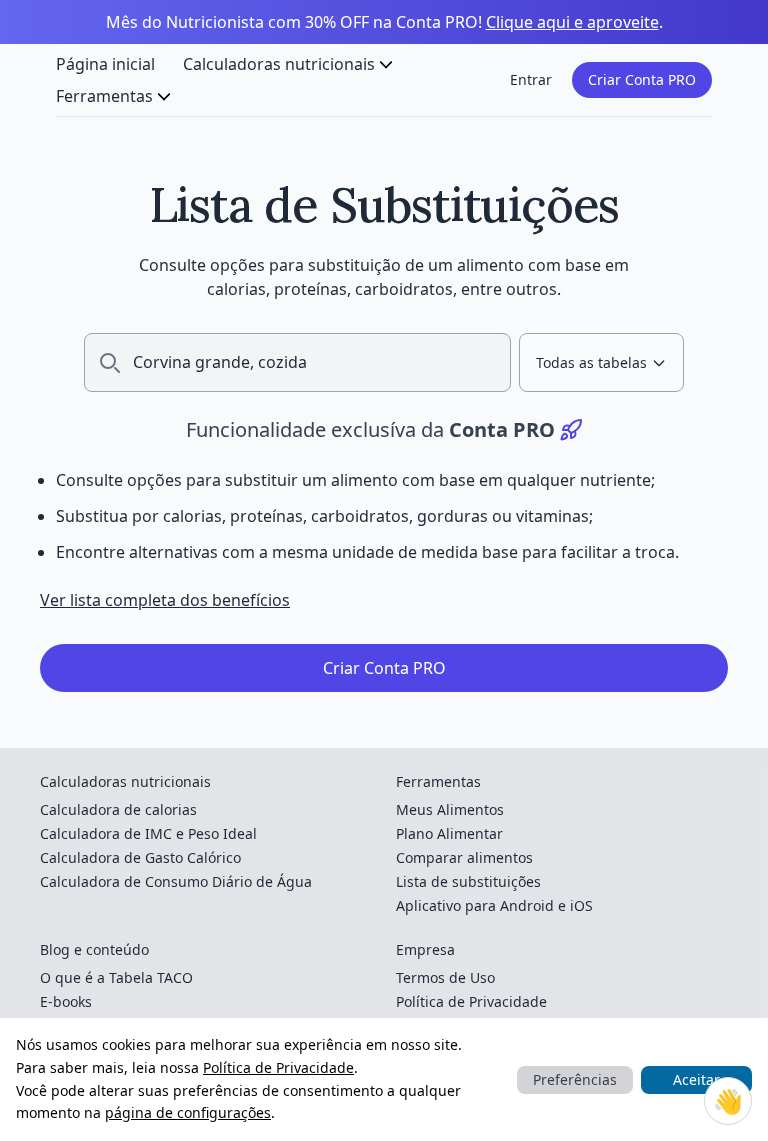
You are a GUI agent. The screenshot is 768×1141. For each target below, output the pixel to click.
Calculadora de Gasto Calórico (140, 857)
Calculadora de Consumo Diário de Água (176, 881)
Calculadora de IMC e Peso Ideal (148, 833)
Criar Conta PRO (642, 79)
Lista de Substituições (384, 204)
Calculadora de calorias (118, 809)
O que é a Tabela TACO (116, 977)
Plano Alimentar (449, 833)
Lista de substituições (468, 881)
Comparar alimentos (464, 857)
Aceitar (696, 1079)
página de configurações (188, 1112)
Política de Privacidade (278, 1067)
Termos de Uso (445, 977)
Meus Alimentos (450, 809)
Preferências (575, 1079)
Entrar (531, 79)
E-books (66, 1001)
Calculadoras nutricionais (279, 64)
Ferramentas (104, 96)
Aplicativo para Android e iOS (494, 905)
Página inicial (105, 64)
